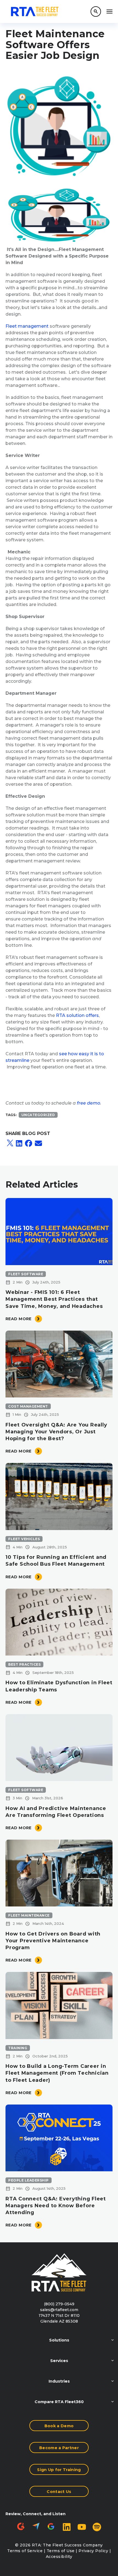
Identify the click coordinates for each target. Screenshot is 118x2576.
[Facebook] (29, 1143)
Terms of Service (25, 2551)
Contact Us (59, 2492)
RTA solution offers (77, 1015)
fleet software (26, 1274)
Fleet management (27, 326)
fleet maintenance (29, 1915)
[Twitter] (10, 1143)
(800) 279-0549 (59, 2304)
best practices (24, 1664)
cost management (28, 1406)
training (18, 2048)
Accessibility (59, 2557)
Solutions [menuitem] (59, 2340)
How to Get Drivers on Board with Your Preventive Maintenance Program (53, 1941)
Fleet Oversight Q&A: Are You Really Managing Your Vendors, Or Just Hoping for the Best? (56, 1432)
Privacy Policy (93, 2551)
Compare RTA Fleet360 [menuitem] (59, 2402)
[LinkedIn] (19, 1143)
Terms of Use (61, 2551)
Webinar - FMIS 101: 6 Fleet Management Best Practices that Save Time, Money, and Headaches (54, 1299)
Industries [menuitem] (59, 2381)
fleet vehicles (24, 1539)
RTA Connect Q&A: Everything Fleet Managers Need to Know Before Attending (56, 2206)
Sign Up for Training (59, 2470)
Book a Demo (59, 2426)
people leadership (29, 2180)
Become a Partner (59, 2448)
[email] (38, 1143)
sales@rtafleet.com (59, 2310)
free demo (88, 1103)
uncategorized (38, 1115)
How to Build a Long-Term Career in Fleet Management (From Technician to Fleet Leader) (57, 2073)
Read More (19, 1319)
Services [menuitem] (59, 2361)
